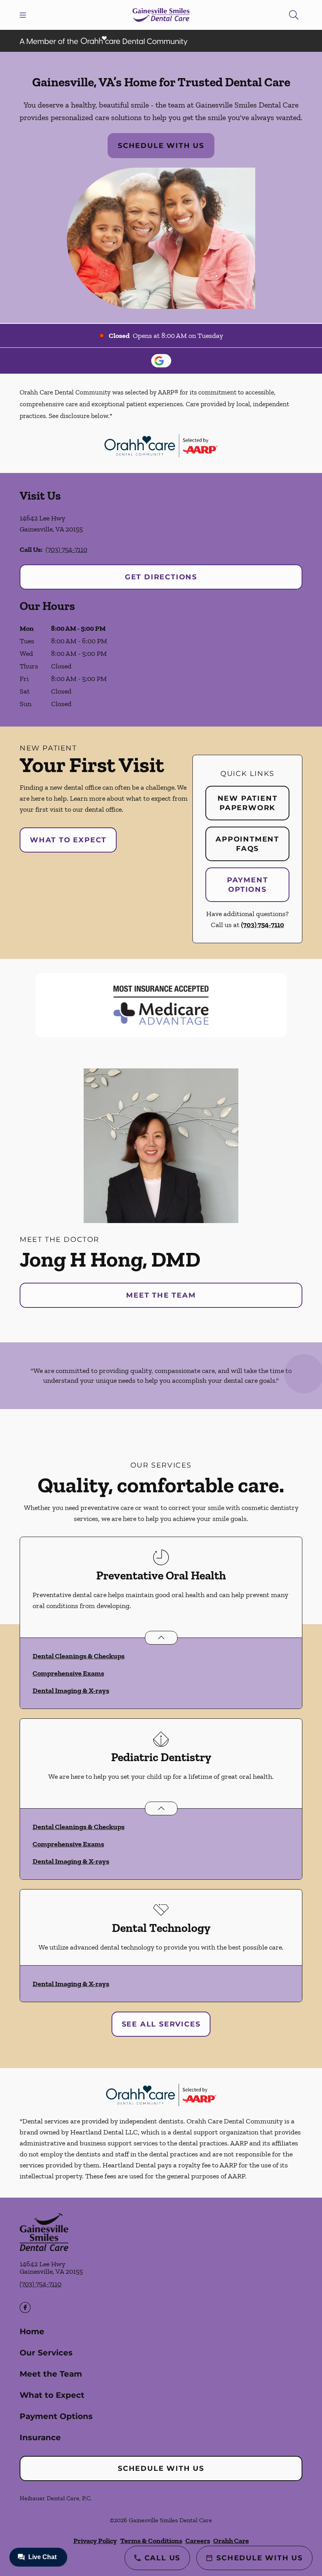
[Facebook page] (25, 2308)
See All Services (161, 2024)
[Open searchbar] (294, 15)
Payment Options (248, 885)
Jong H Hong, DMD (110, 1259)
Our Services (46, 2353)
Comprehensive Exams (68, 1673)
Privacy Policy (95, 2541)
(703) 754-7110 (66, 550)
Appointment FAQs (247, 844)
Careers (198, 2541)
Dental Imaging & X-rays (71, 1691)
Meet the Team (161, 1295)
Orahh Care (231, 2541)
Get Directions (161, 577)
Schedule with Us (161, 146)
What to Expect (68, 840)
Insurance (40, 2437)
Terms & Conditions (151, 2541)
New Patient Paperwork (248, 803)
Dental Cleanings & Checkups (79, 1656)
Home (32, 2331)
